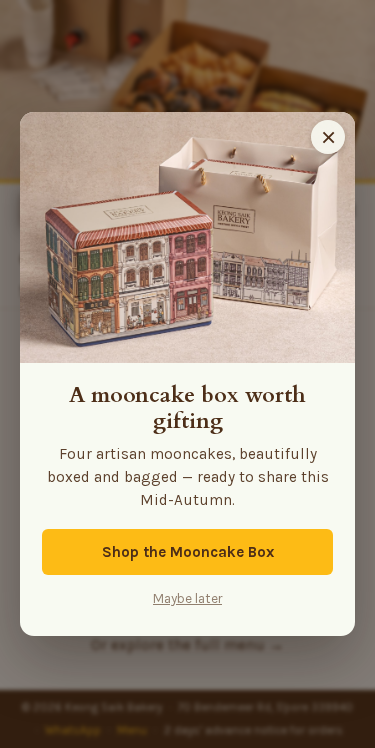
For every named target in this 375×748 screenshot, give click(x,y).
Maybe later (187, 598)
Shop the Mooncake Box (188, 552)
